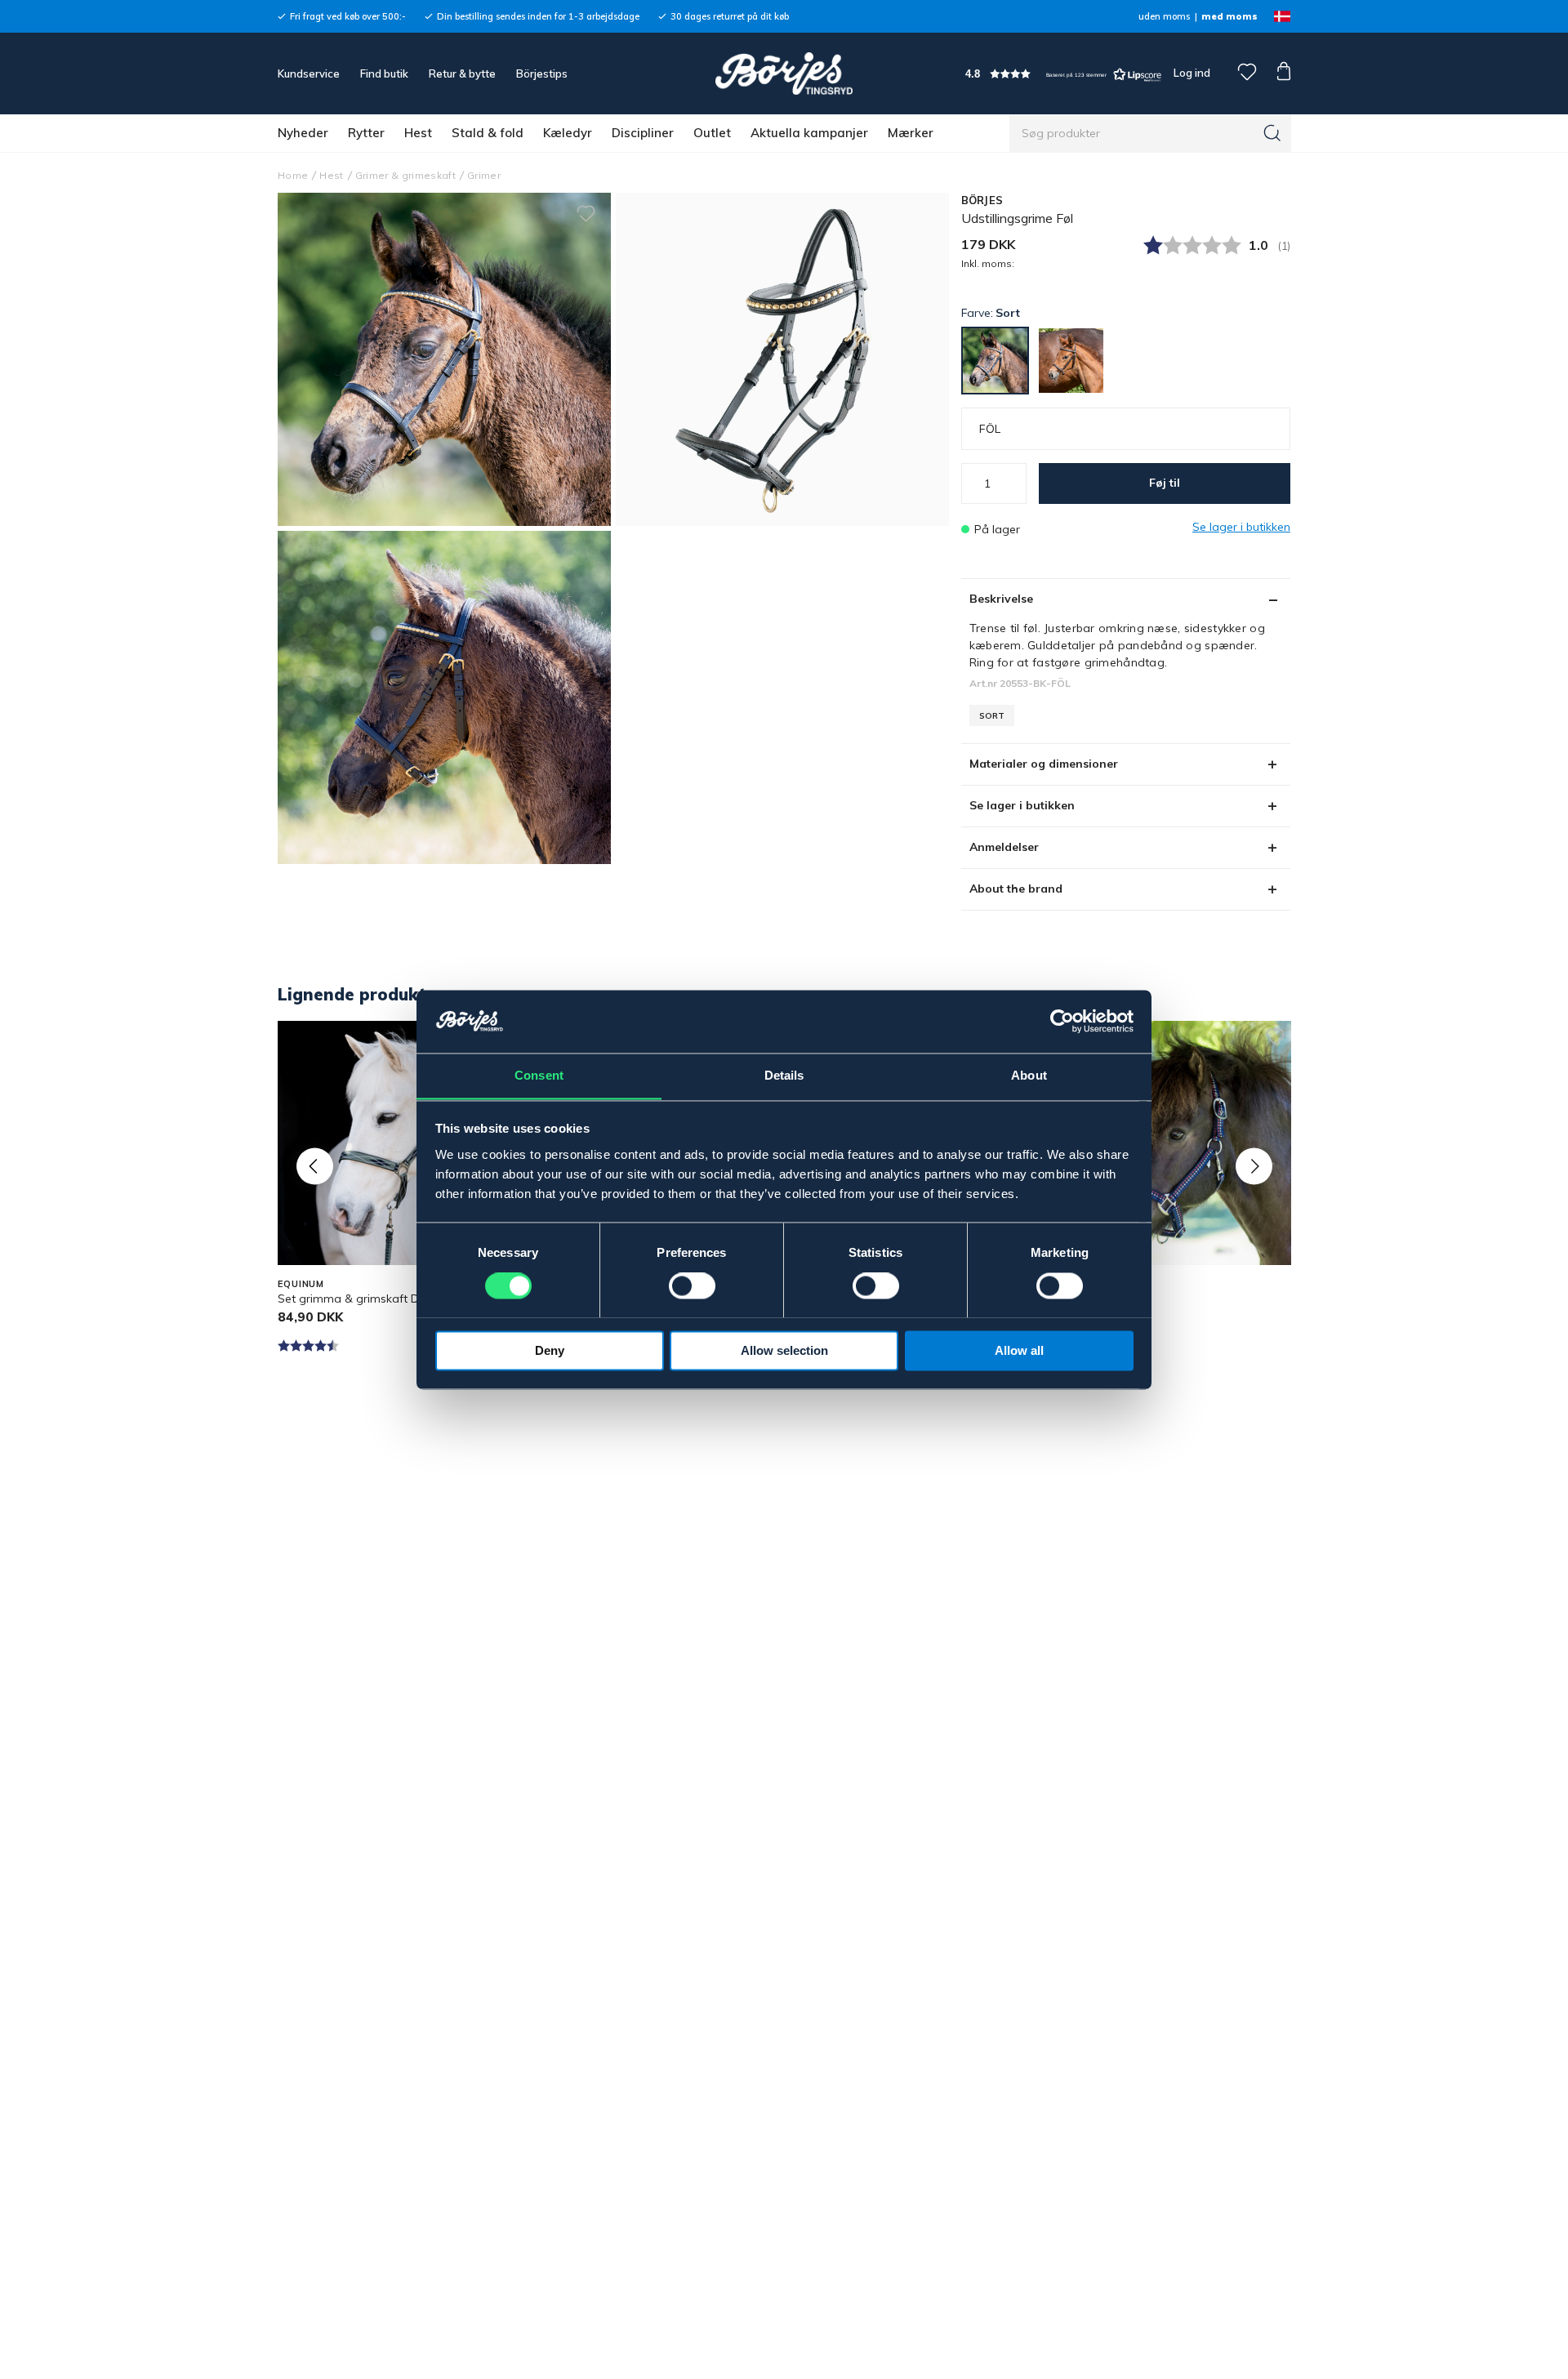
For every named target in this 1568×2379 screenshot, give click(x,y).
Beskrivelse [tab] (1001, 599)
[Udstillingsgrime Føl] (782, 359)
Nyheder (303, 133)
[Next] (1254, 1166)
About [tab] (1029, 1075)
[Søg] (1272, 133)
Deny (550, 1350)
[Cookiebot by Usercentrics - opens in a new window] (1062, 1021)
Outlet (712, 133)
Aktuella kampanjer (809, 133)
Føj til (1165, 483)
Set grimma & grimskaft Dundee (365, 1299)
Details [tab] (784, 1075)
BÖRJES (982, 200)
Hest (418, 133)
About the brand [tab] (1016, 889)
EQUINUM (301, 1284)
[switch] (692, 1285)
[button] (1063, 74)
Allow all (1019, 1350)
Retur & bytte (462, 74)
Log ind (1192, 73)
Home (293, 175)
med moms (1229, 16)
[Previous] (315, 1166)
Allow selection (784, 1350)
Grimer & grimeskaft (405, 175)
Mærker (911, 133)
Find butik (384, 74)
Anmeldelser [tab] (1004, 847)
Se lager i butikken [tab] (1022, 805)
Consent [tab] (539, 1075)
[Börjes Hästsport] (784, 74)
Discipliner (643, 133)
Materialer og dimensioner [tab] (1044, 764)
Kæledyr (568, 133)
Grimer (484, 175)
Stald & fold (488, 133)
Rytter (366, 133)
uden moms (1164, 16)
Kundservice (309, 74)
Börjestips (542, 74)
